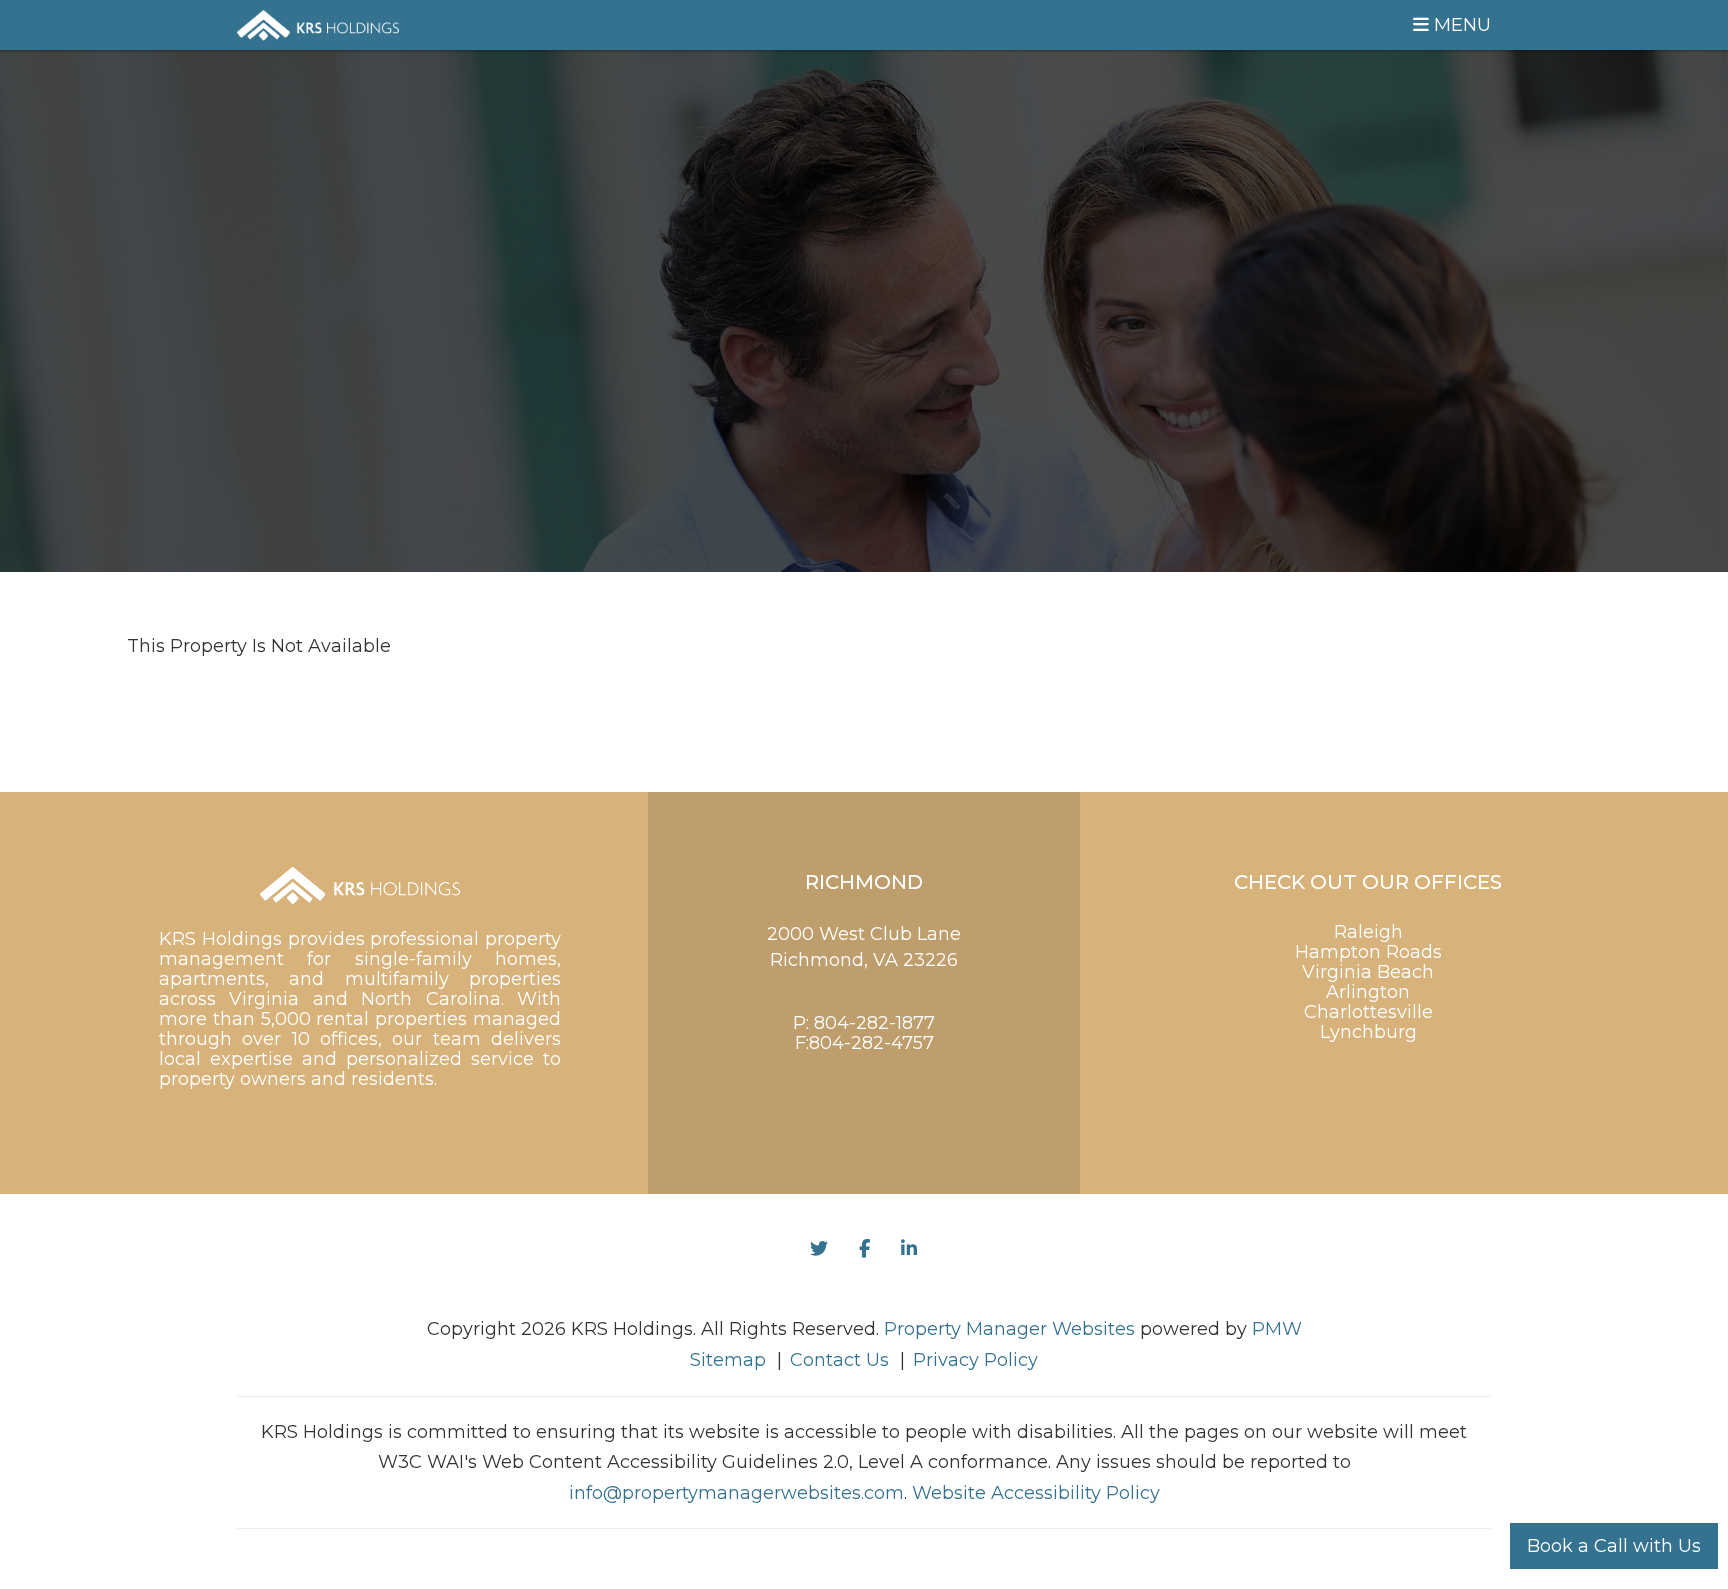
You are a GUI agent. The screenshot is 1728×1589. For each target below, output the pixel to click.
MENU (1460, 25)
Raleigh (1368, 932)
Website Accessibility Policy (1036, 1493)
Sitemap (728, 1360)
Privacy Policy (975, 1360)
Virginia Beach (1368, 972)
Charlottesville (1368, 1012)
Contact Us (839, 1360)
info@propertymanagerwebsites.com (736, 1493)
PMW (1277, 1329)
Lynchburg (1368, 1032)
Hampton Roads (1368, 952)
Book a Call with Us (1614, 1546)
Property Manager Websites (1009, 1329)
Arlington (1368, 992)
